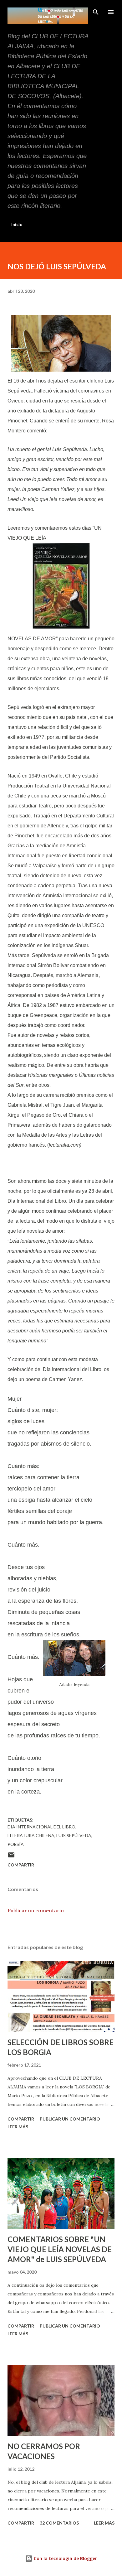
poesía (16, 1844)
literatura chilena (31, 1835)
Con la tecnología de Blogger (65, 2558)
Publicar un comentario (36, 1910)
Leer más (18, 2127)
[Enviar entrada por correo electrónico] (11, 1857)
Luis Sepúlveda (74, 1835)
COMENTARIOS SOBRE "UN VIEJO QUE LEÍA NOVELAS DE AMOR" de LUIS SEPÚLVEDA (60, 2249)
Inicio (17, 224)
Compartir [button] (21, 1865)
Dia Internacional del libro (41, 1827)
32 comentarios (59, 2523)
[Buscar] (96, 11)
